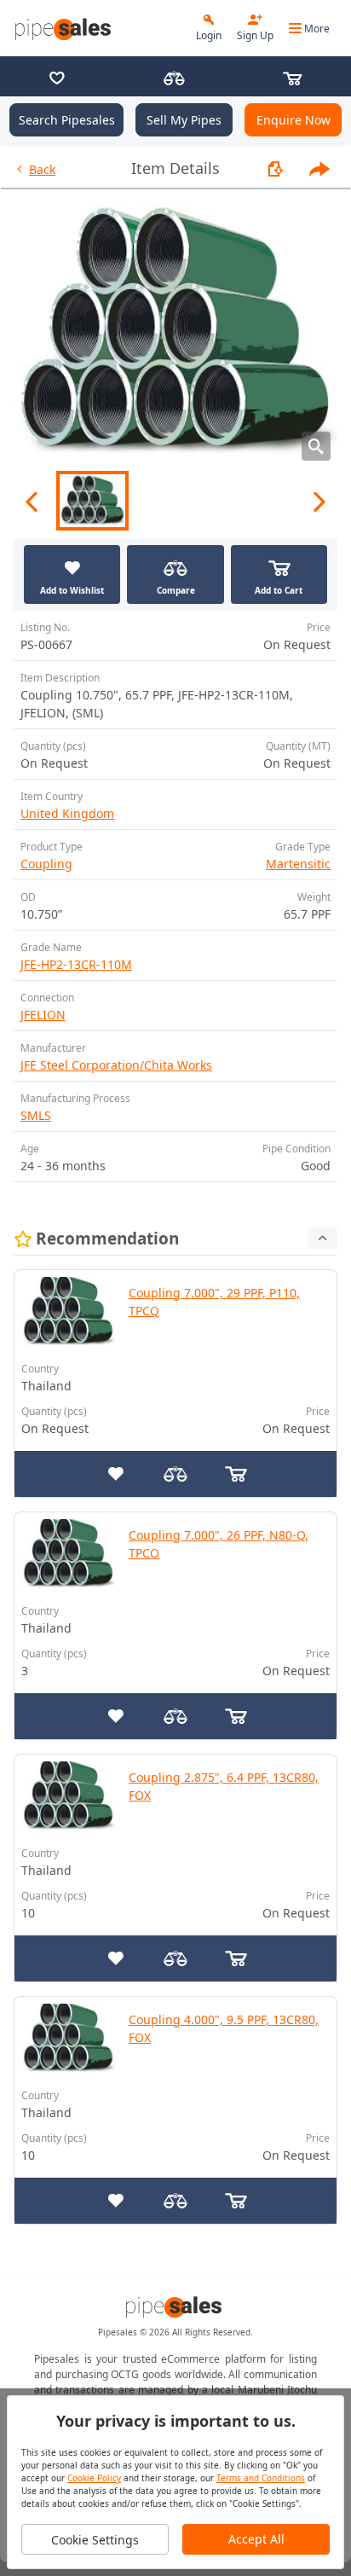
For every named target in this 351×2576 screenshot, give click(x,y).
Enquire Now (293, 120)
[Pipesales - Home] (65, 29)
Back (42, 169)
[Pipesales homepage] (175, 2307)
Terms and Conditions (261, 2478)
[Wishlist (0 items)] (57, 80)
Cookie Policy (94, 2478)
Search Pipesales (67, 120)
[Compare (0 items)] (174, 80)
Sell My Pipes (184, 120)
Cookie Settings (95, 2540)
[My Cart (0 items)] (292, 80)
